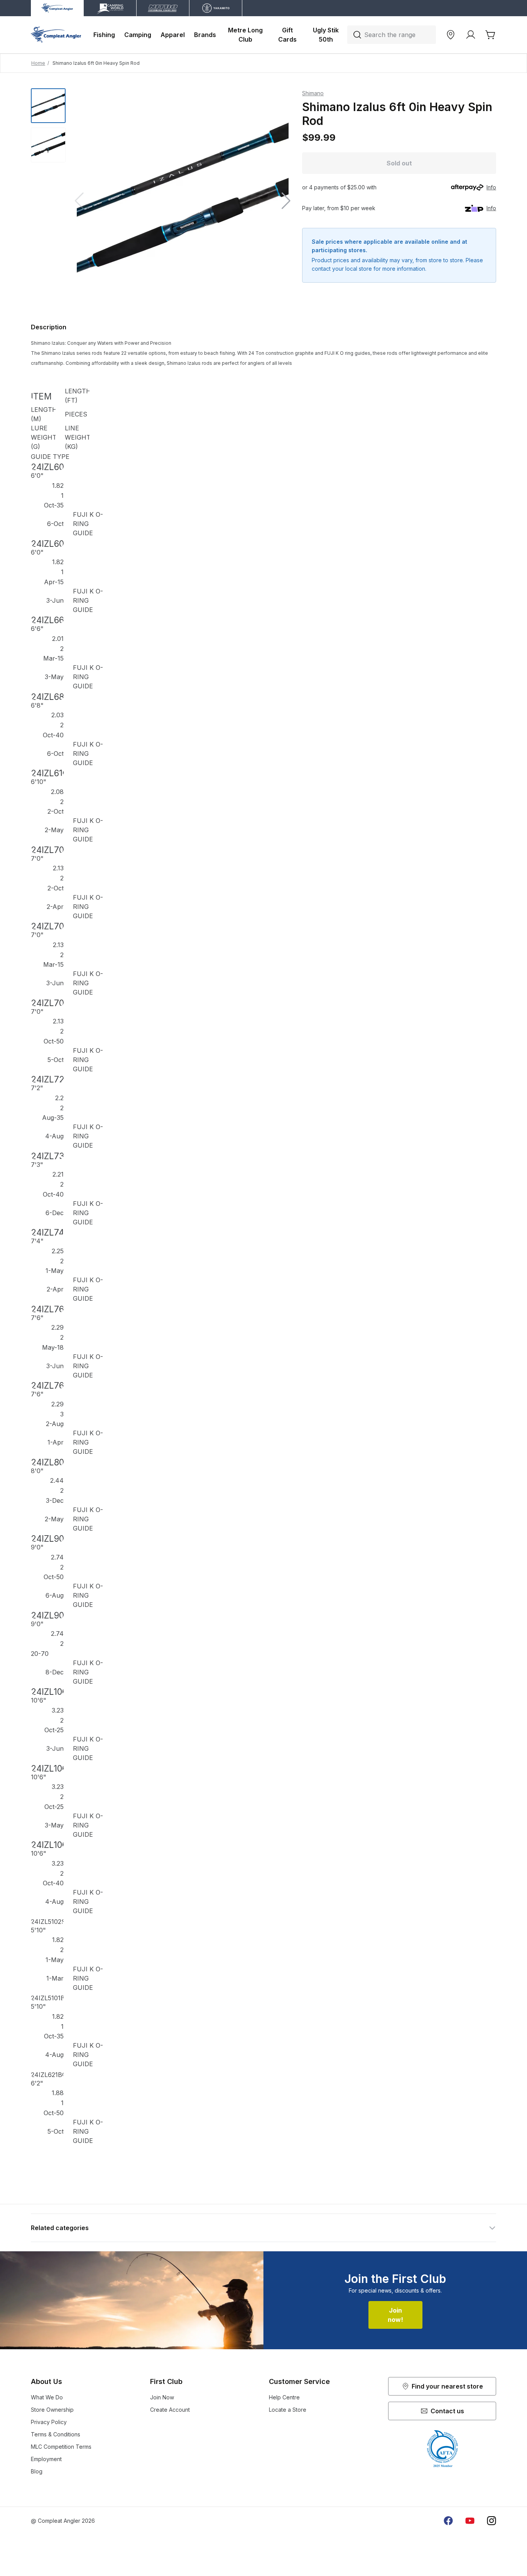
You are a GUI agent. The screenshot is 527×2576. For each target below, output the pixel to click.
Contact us (447, 2411)
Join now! (395, 2315)
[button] (286, 201)
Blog (37, 2471)
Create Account (170, 2410)
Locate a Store (288, 2410)
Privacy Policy (49, 2422)
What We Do (47, 2397)
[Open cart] (491, 35)
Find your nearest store (447, 2386)
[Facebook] (448, 2521)
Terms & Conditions (56, 2434)
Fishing (104, 35)
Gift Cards (287, 35)
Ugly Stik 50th (327, 35)
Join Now (162, 2397)
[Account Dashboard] (471, 35)
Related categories (60, 2228)
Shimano (313, 93)
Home (38, 63)
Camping (138, 35)
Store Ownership (52, 2410)
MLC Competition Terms (61, 2447)
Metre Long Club (246, 35)
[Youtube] (470, 2521)
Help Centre (284, 2397)
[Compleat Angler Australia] (56, 35)
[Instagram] (492, 2521)
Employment (46, 2459)
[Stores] (451, 35)
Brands (205, 35)
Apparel (173, 35)
